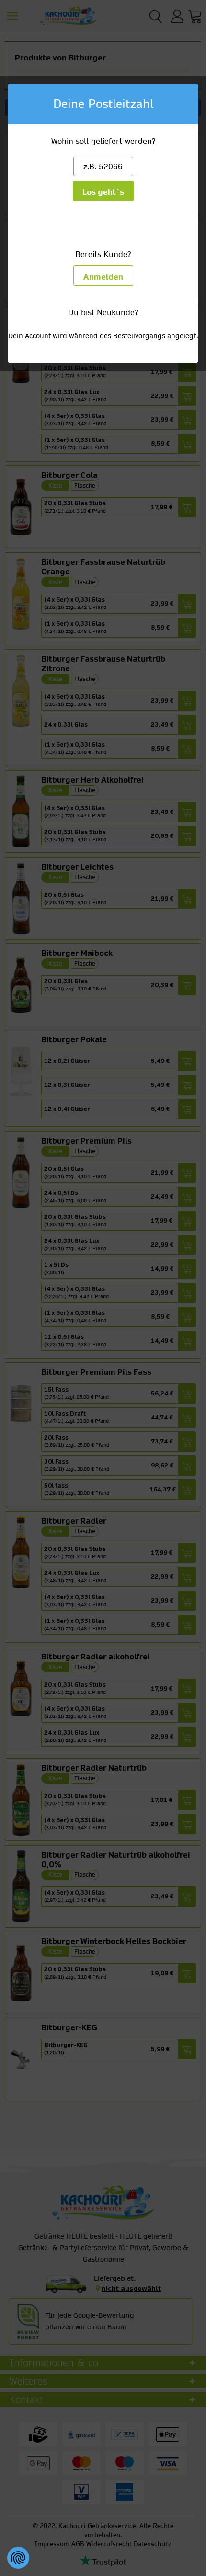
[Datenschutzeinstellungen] (18, 2558)
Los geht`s (103, 192)
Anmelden (103, 277)
